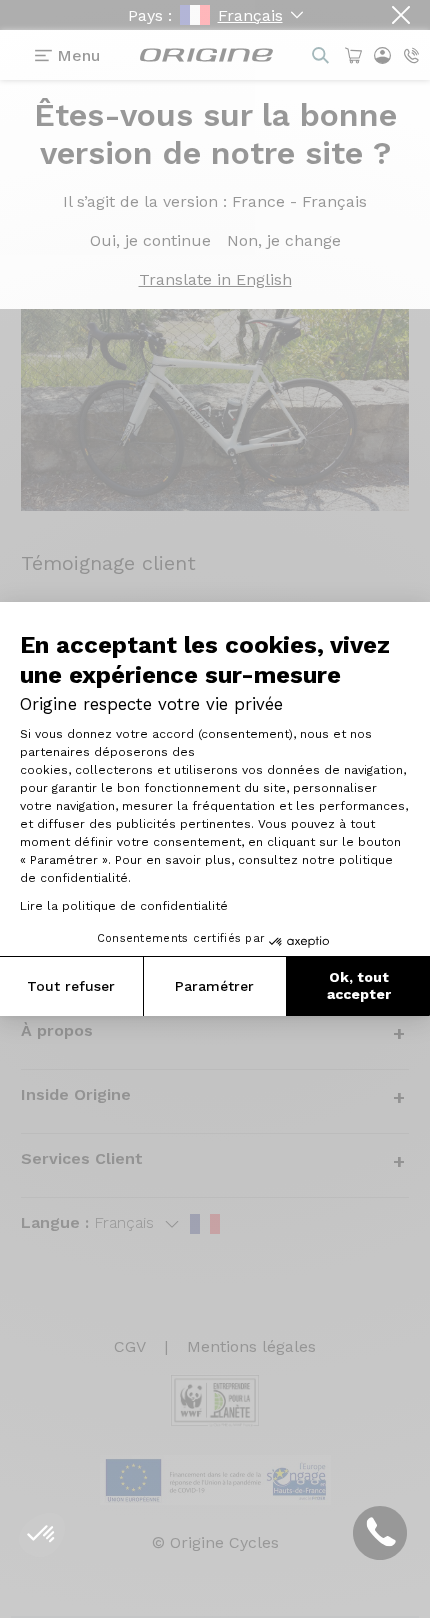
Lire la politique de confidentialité (124, 906)
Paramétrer (214, 986)
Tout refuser (71, 986)
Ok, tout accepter (359, 986)
